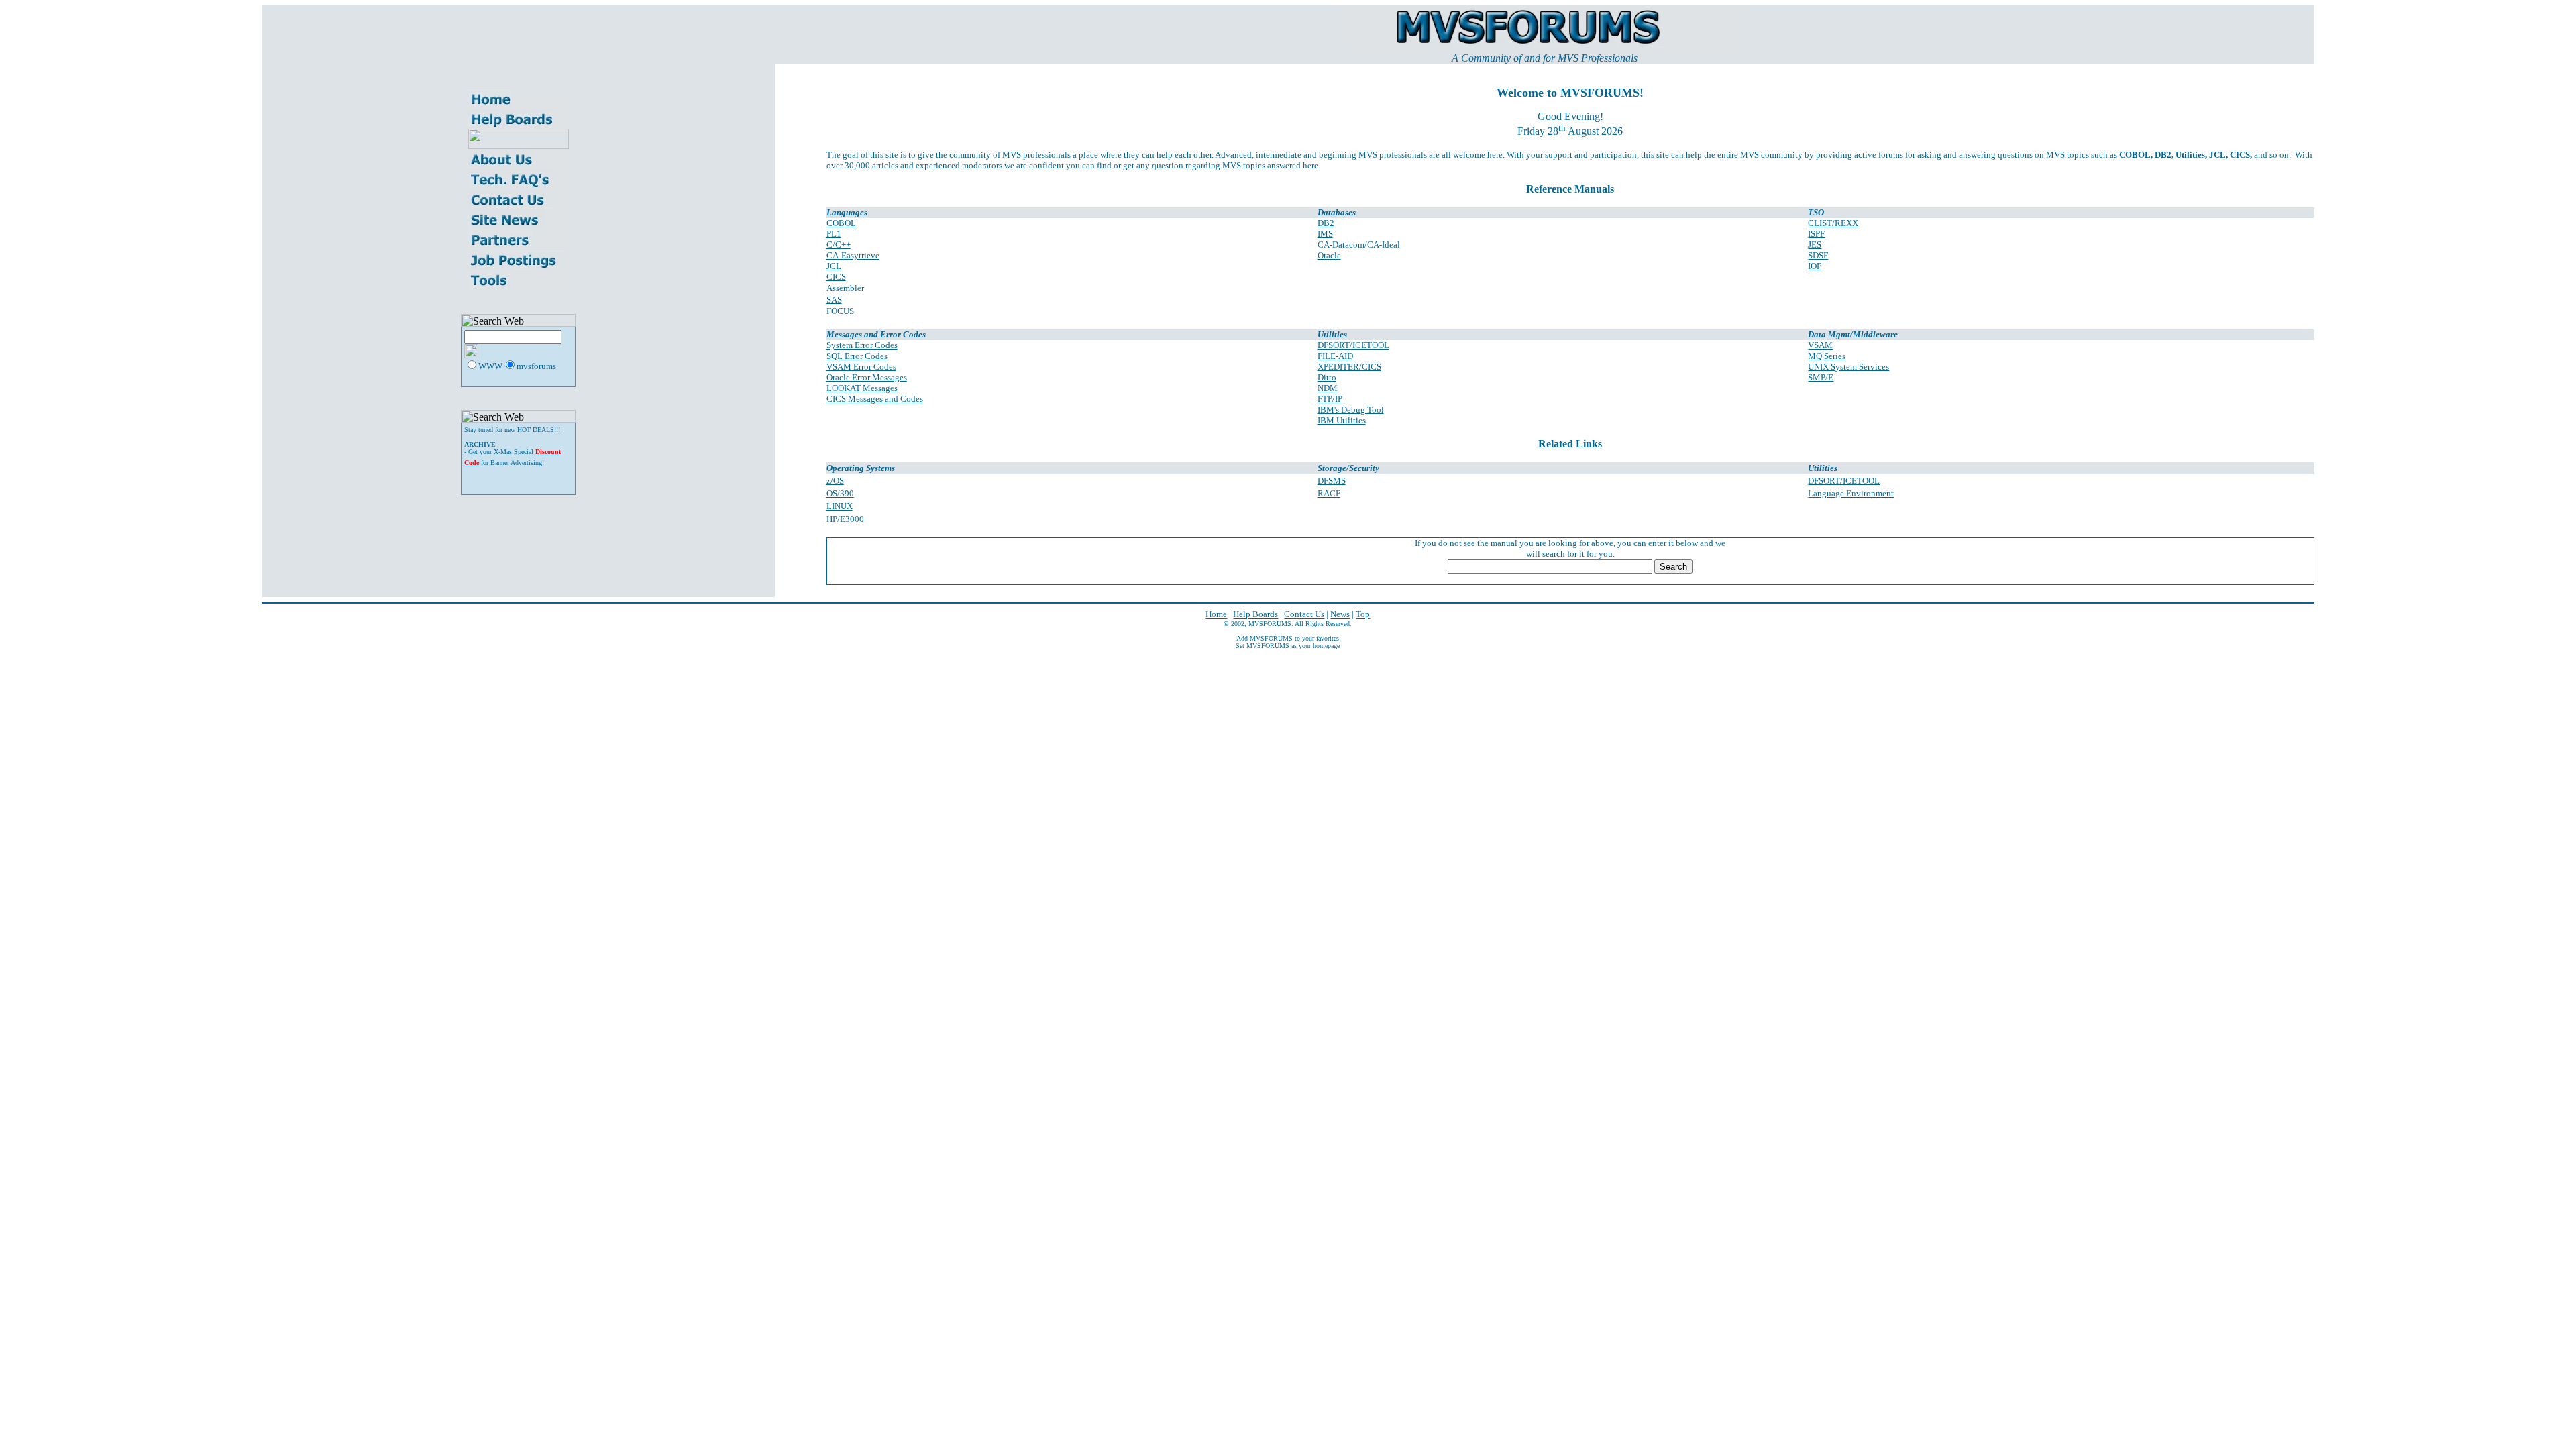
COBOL (841, 223)
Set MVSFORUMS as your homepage (1288, 646)
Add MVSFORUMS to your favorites (1288, 638)
